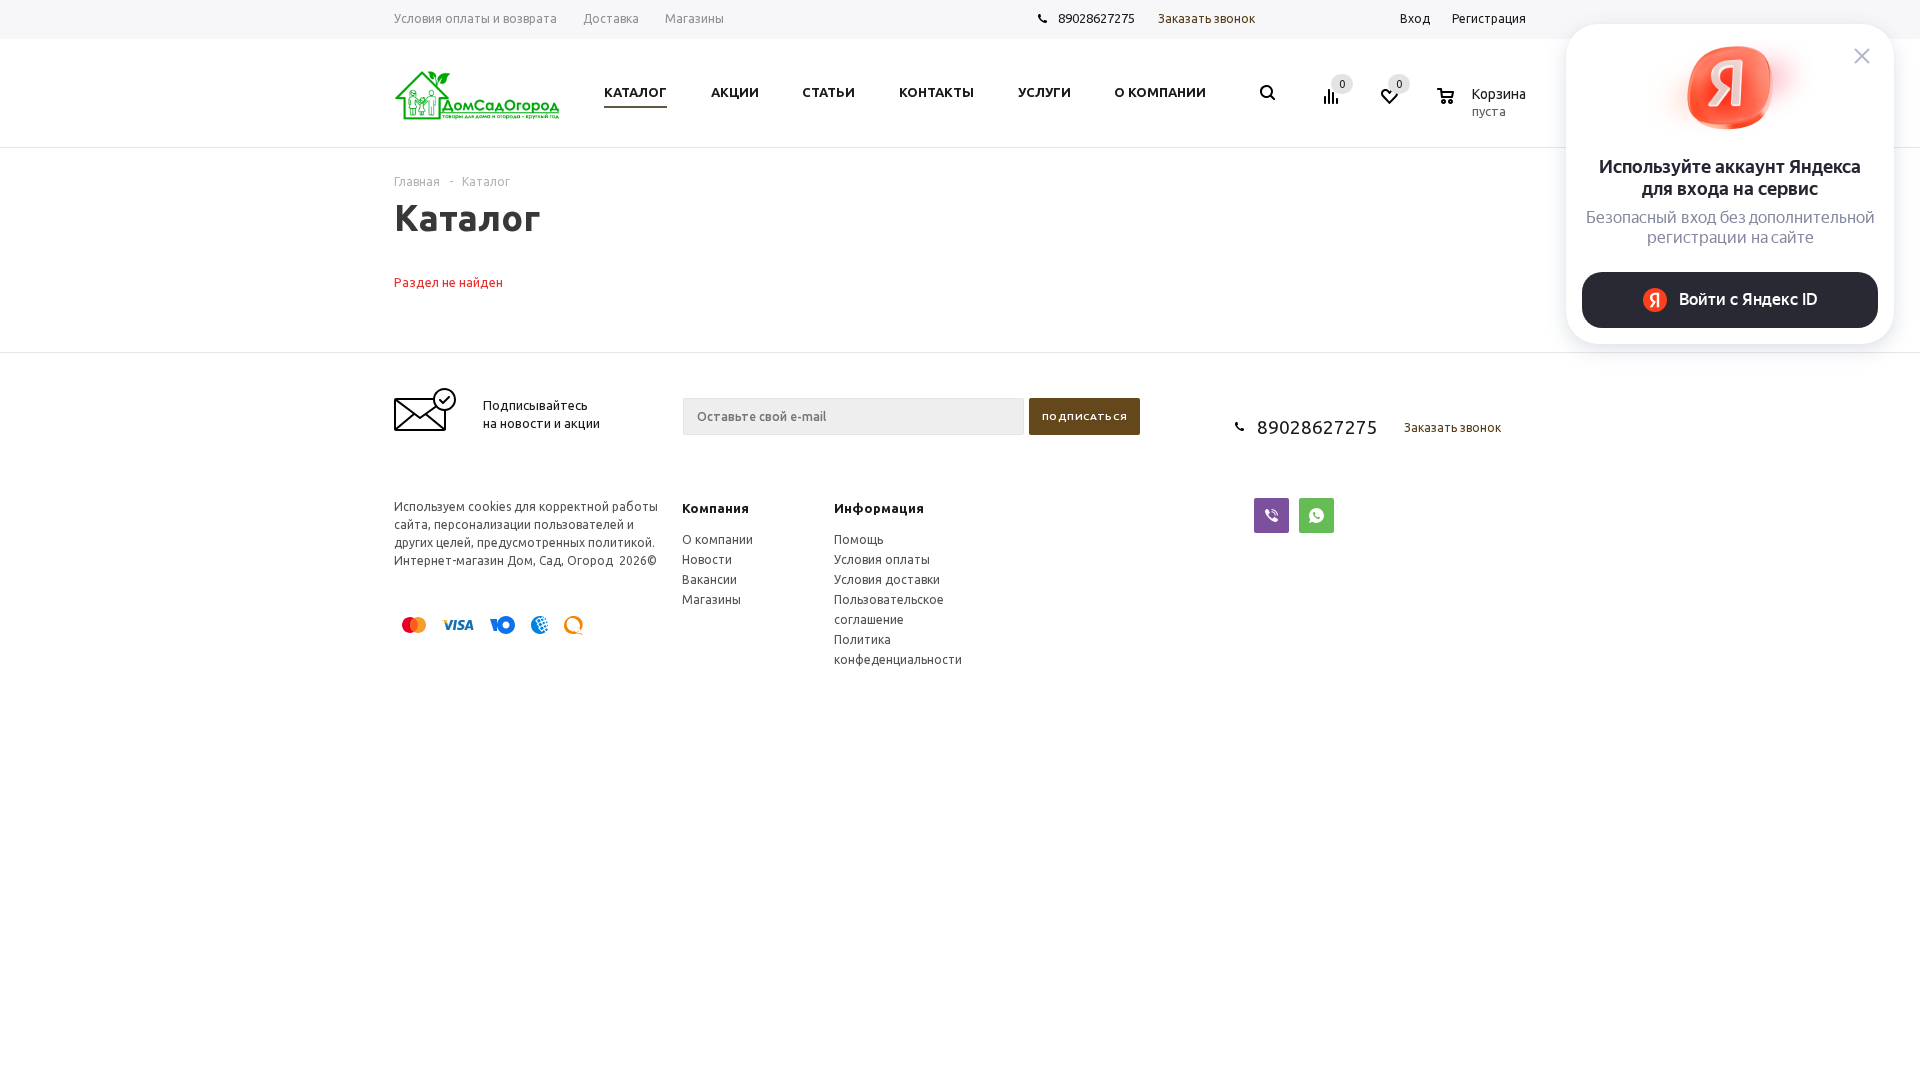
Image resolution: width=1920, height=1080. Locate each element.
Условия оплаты (882, 559)
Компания (715, 508)
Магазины (711, 599)
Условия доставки (887, 579)
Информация (879, 508)
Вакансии (709, 579)
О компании (717, 539)
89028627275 (1096, 18)
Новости (707, 559)
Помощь (858, 539)
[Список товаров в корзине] (1484, 108)
